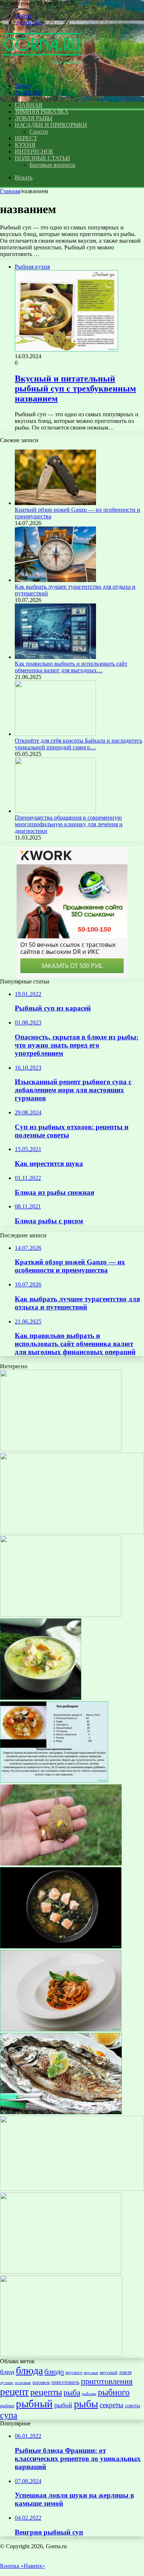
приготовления (107, 2381)
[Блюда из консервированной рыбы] (54, 1781)
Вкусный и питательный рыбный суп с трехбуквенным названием (75, 389)
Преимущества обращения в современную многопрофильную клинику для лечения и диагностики (69, 824)
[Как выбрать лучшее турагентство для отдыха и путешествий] (55, 580)
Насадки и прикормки (51, 125)
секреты (112, 2405)
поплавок (41, 2382)
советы (132, 2405)
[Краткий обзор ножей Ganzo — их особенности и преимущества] (55, 503)
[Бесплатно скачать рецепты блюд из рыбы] (61, 2272)
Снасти (39, 132)
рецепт (14, 2392)
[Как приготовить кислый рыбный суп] (61, 1449)
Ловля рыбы (34, 118)
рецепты (46, 2392)
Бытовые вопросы (52, 165)
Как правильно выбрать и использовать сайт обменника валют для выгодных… (71, 667)
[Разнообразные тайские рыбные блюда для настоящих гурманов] (61, 1615)
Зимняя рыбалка (42, 112)
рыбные (7, 2406)
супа (9, 2415)
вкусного (74, 2372)
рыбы (86, 2404)
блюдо (54, 2371)
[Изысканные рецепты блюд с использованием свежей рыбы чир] (61, 2112)
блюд (7, 2372)
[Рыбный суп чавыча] (61, 1946)
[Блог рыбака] (42, 73)
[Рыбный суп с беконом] (61, 2355)
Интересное (34, 152)
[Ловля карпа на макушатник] (61, 1864)
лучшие (7, 2382)
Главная (10, 191)
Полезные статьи (42, 158)
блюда (29, 2370)
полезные (23, 2383)
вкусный (109, 2372)
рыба (72, 2392)
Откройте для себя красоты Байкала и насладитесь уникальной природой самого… (78, 744)
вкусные (91, 2372)
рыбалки (89, 2394)
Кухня (25, 145)
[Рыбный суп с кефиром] (41, 1698)
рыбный (34, 2404)
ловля (125, 2372)
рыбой (63, 2405)
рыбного (114, 2392)
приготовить (65, 2382)
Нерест (26, 138)
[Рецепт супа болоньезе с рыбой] (61, 2029)
